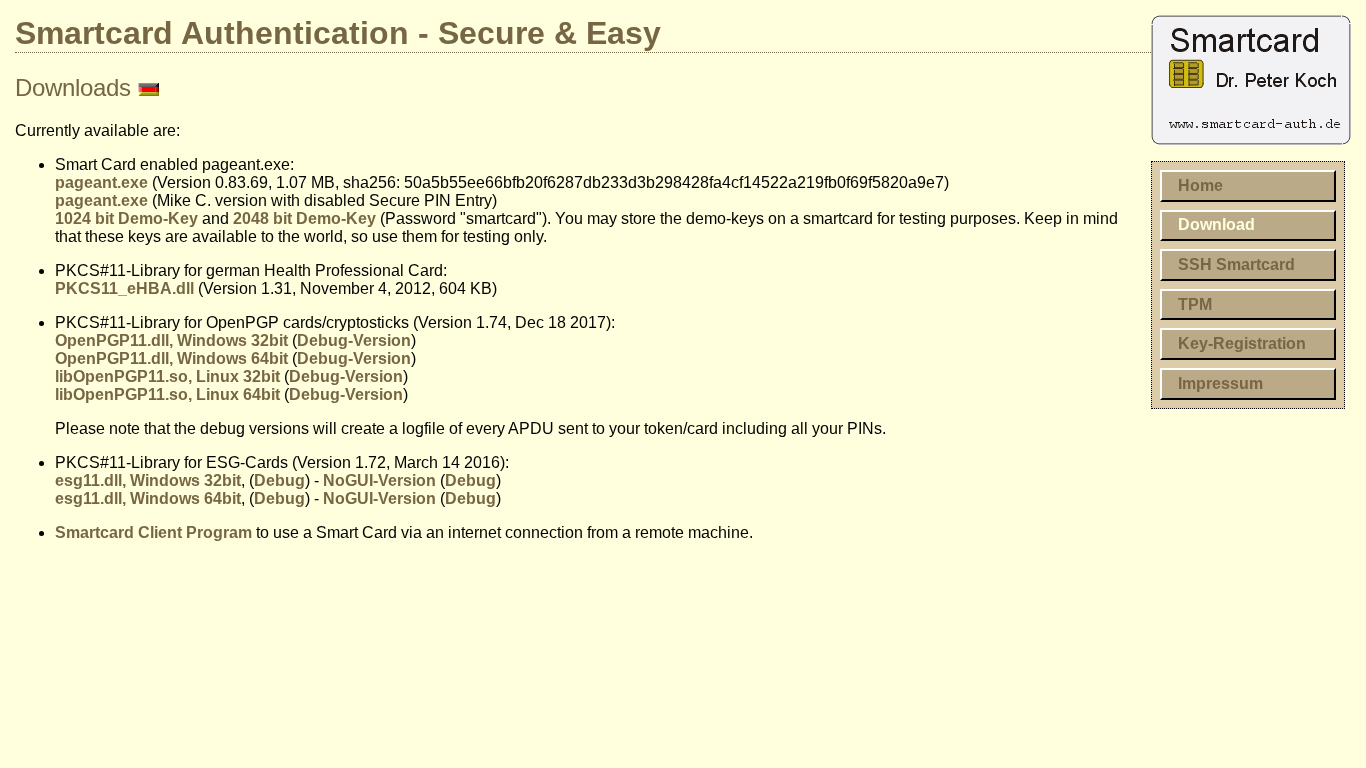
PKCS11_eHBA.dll (124, 288)
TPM (1195, 304)
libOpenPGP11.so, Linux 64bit (167, 394)
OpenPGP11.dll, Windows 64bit (171, 358)
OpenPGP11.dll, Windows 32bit (171, 340)
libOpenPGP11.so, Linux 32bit (167, 376)
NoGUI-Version (379, 480)
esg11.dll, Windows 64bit (148, 498)
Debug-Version (354, 340)
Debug (279, 480)
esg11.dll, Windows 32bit (148, 480)
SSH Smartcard (1236, 264)
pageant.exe (101, 182)
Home (1200, 185)
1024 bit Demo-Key (126, 218)
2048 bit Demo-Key (304, 218)
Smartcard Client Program (153, 532)
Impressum (1220, 383)
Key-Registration (1242, 343)
